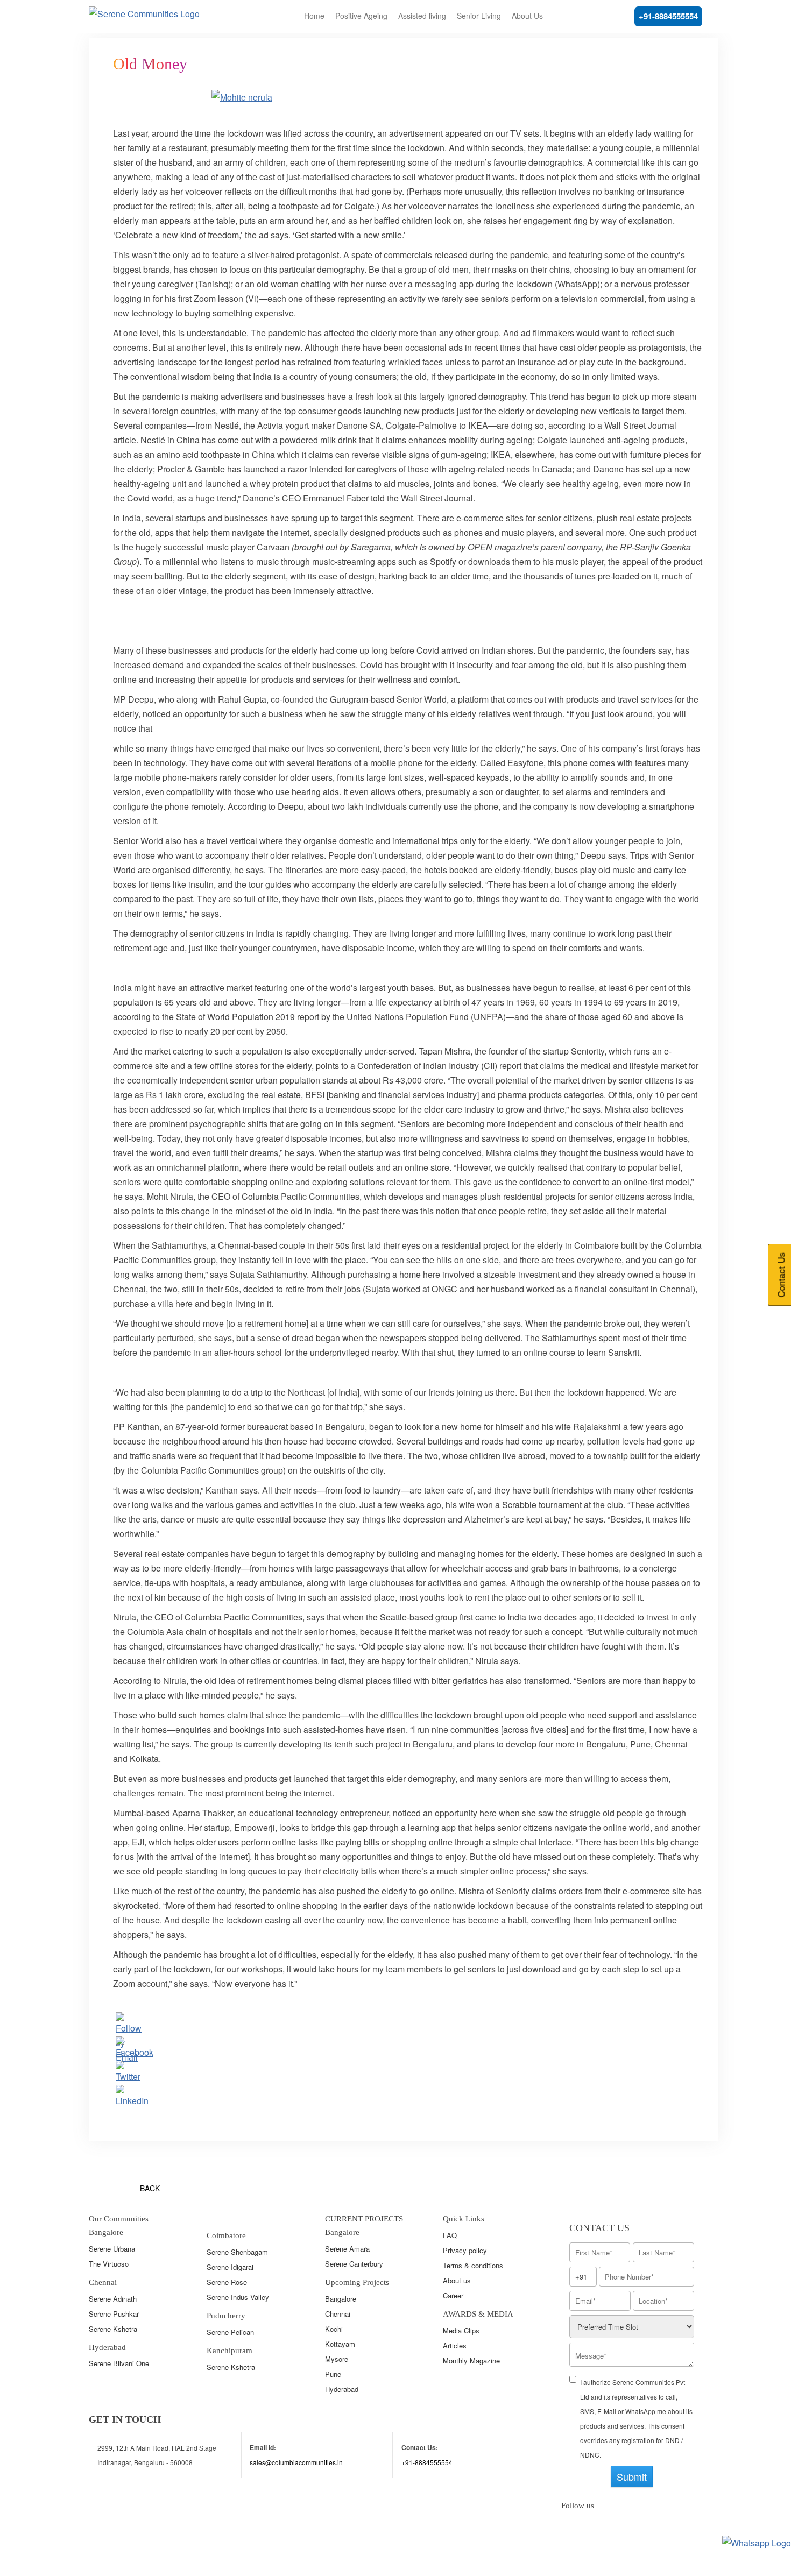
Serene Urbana (112, 2249)
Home (314, 16)
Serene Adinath (113, 2299)
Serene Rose (227, 2282)
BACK (150, 2188)
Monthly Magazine (471, 2361)
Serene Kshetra (113, 2329)
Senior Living (479, 16)
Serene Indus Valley (238, 2297)
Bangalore (341, 2299)
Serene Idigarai (230, 2267)
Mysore (337, 2359)
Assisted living (422, 16)
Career (453, 2295)
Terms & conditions (473, 2265)
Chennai (338, 2314)
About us (457, 2280)
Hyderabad (342, 2389)
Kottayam (340, 2344)
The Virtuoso (109, 2264)
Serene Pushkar (114, 2314)
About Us (527, 16)
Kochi (334, 2329)
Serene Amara (347, 2249)
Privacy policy (465, 2250)
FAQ (450, 2235)
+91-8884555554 (668, 16)
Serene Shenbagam (237, 2252)
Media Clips (461, 2330)
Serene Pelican (230, 2332)
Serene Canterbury (354, 2264)
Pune (333, 2374)
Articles (455, 2345)
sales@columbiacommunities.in (296, 2462)
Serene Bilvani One (119, 2363)
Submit (632, 2476)
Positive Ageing (361, 16)
